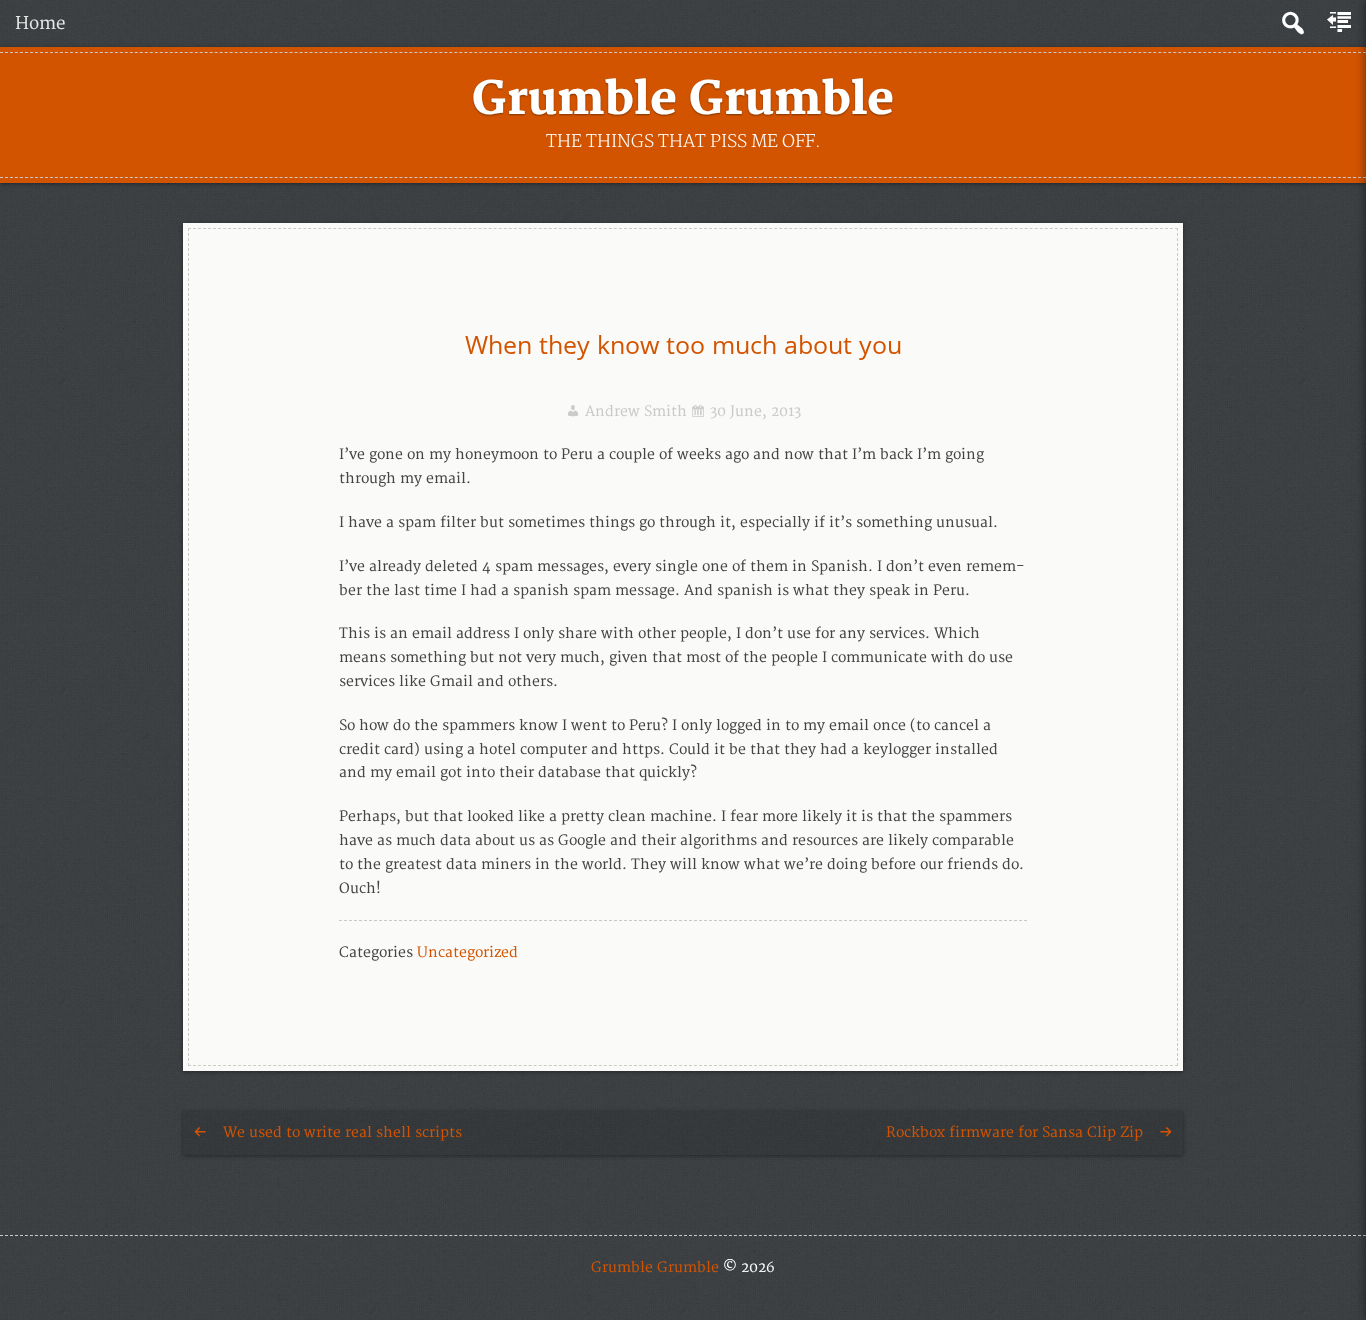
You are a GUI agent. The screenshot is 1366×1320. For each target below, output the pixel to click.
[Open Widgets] (1341, 23)
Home (40, 23)
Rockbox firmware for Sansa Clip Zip (1014, 1132)
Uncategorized (467, 952)
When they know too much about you (683, 344)
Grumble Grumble (683, 100)
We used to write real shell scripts (342, 1132)
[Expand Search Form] (1292, 23)
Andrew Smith (636, 411)
